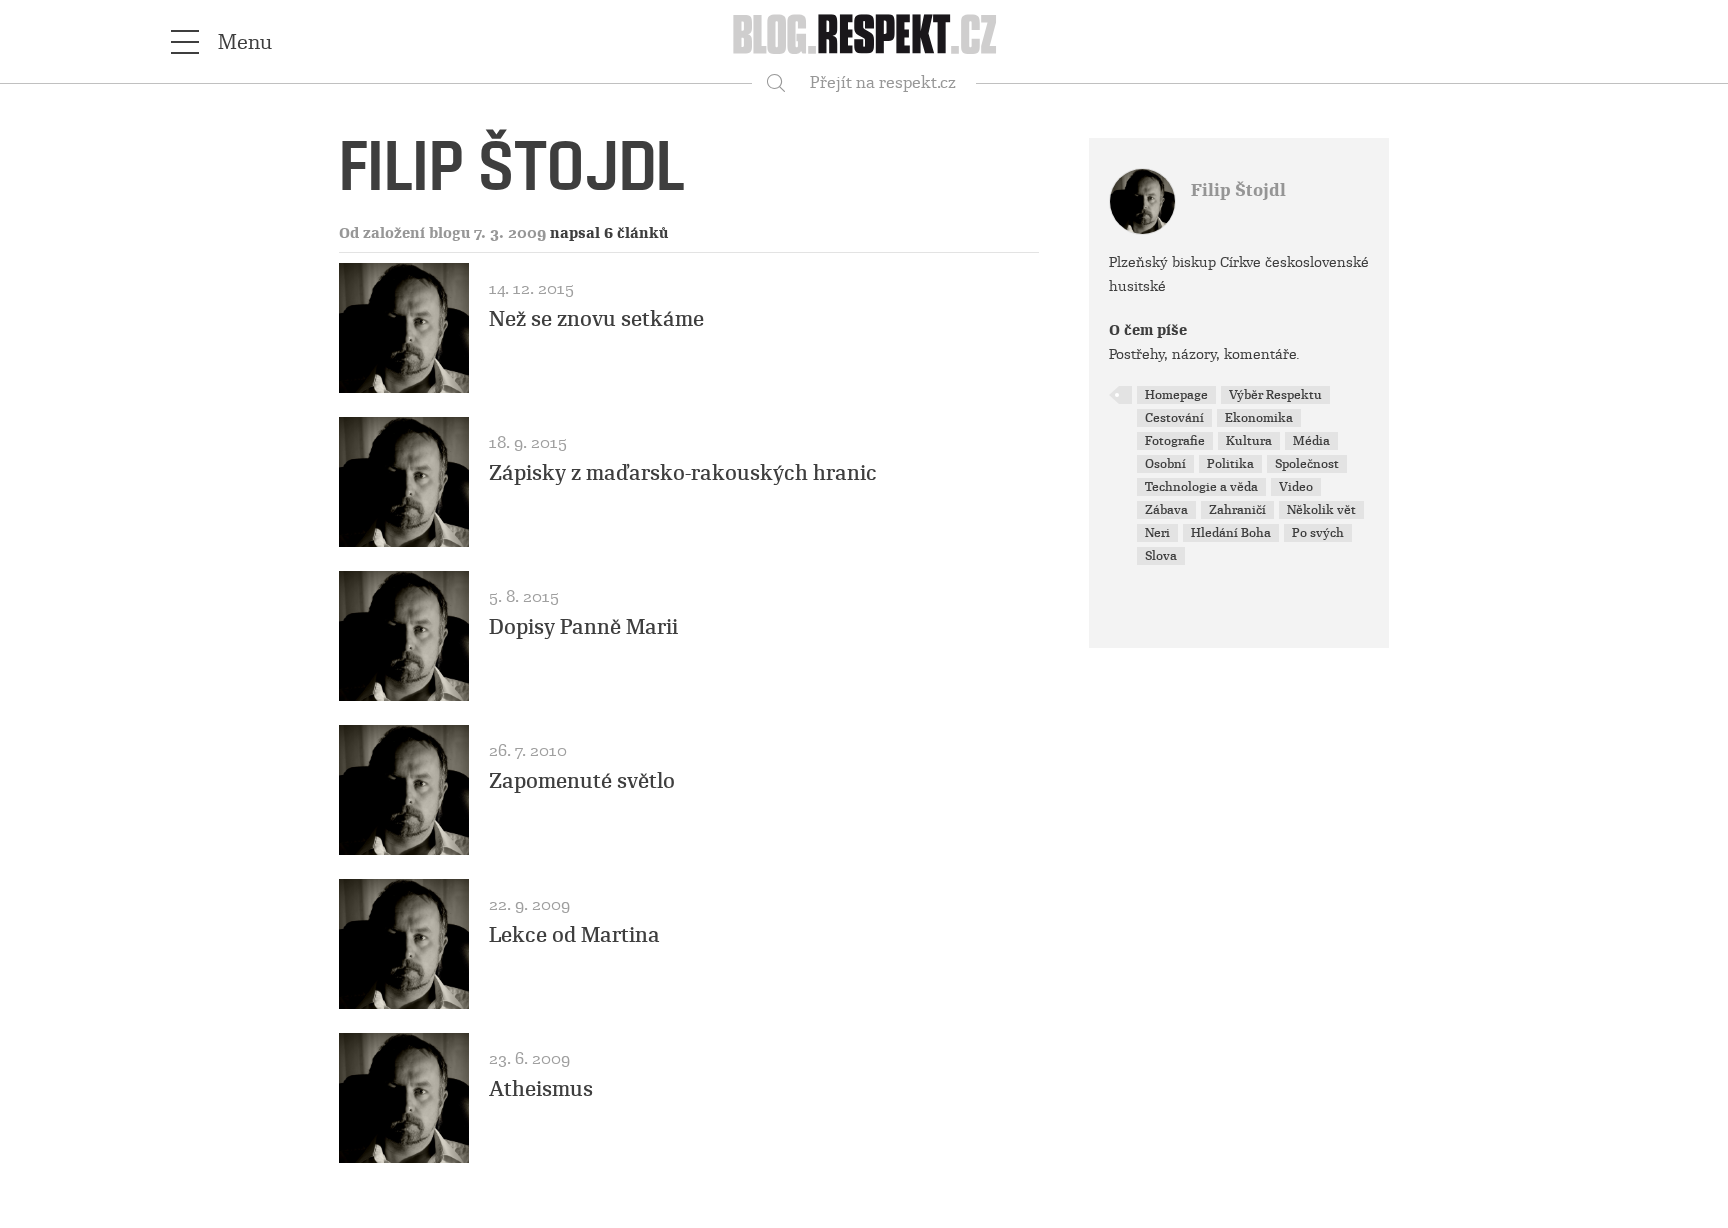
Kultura (1249, 441)
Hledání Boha (1231, 533)
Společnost (1307, 464)
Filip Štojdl (1238, 190)
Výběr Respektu (1275, 395)
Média (1311, 441)
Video (1296, 487)
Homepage (1176, 395)
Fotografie (1175, 441)
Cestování (1174, 418)
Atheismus (541, 1089)
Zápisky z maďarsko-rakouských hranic (683, 473)
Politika (1230, 464)
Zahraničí (1237, 510)
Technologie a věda (1201, 487)
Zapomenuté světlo (582, 781)
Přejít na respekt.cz (883, 82)
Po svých (1318, 533)
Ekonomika (1259, 418)
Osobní (1165, 464)
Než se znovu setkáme (596, 319)
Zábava (1166, 510)
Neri (1157, 533)
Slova (1161, 556)
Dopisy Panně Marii (583, 627)
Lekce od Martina (574, 935)
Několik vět (1321, 510)
